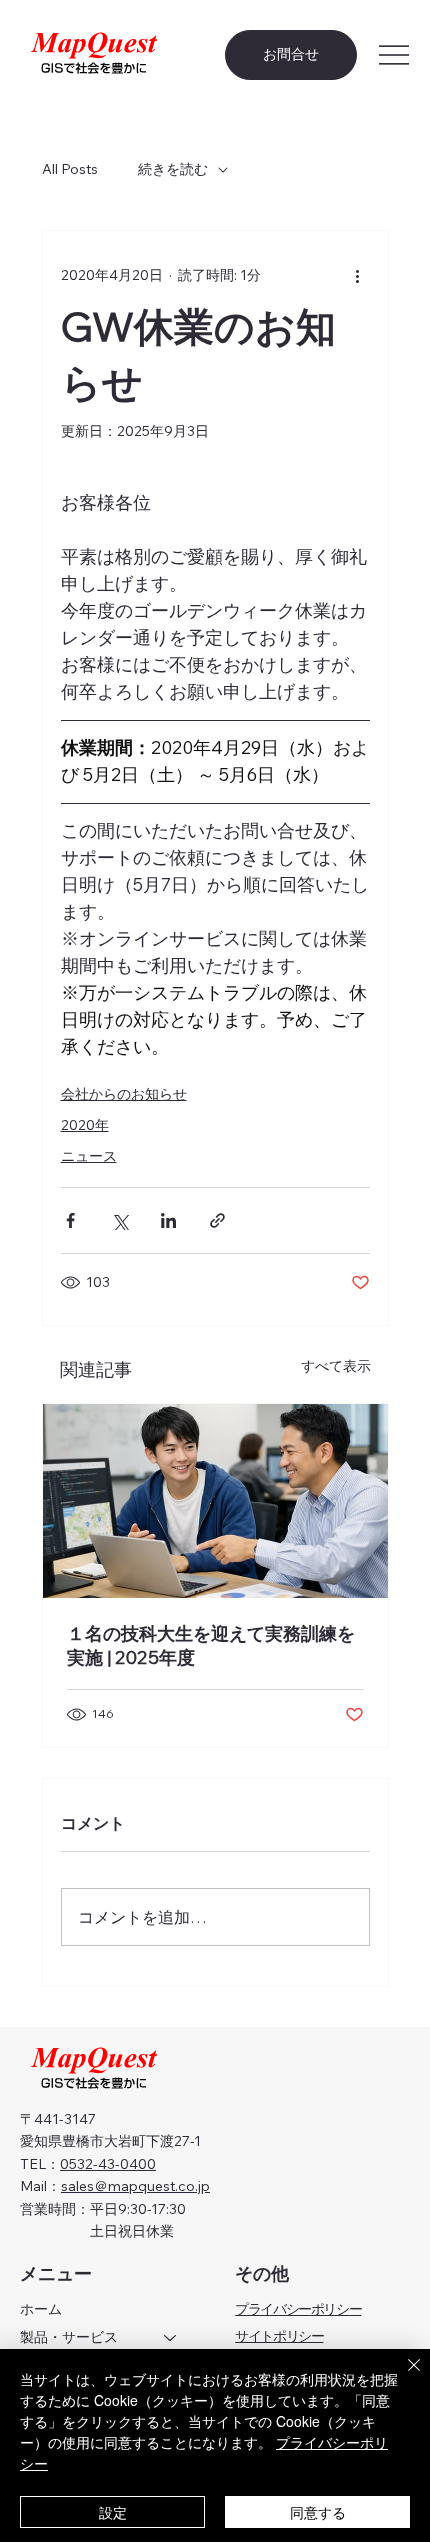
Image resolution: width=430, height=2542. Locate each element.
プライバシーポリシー (298, 2309)
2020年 (85, 1125)
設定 (113, 2512)
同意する (318, 2512)
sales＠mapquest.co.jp (135, 2186)
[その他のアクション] (358, 275)
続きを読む (173, 169)
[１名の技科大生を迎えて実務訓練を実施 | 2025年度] (215, 1501)
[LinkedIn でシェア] (168, 1220)
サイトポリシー (279, 2336)
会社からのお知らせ (124, 1094)
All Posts (70, 169)
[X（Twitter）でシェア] (119, 1220)
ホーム (41, 2309)
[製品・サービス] (171, 2338)
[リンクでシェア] (217, 1220)
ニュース (89, 1156)
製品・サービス (69, 2337)
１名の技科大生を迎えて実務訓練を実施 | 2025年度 (211, 1645)
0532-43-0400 (108, 2164)
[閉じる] (402, 2377)
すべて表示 (336, 1366)
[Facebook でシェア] (70, 1220)
